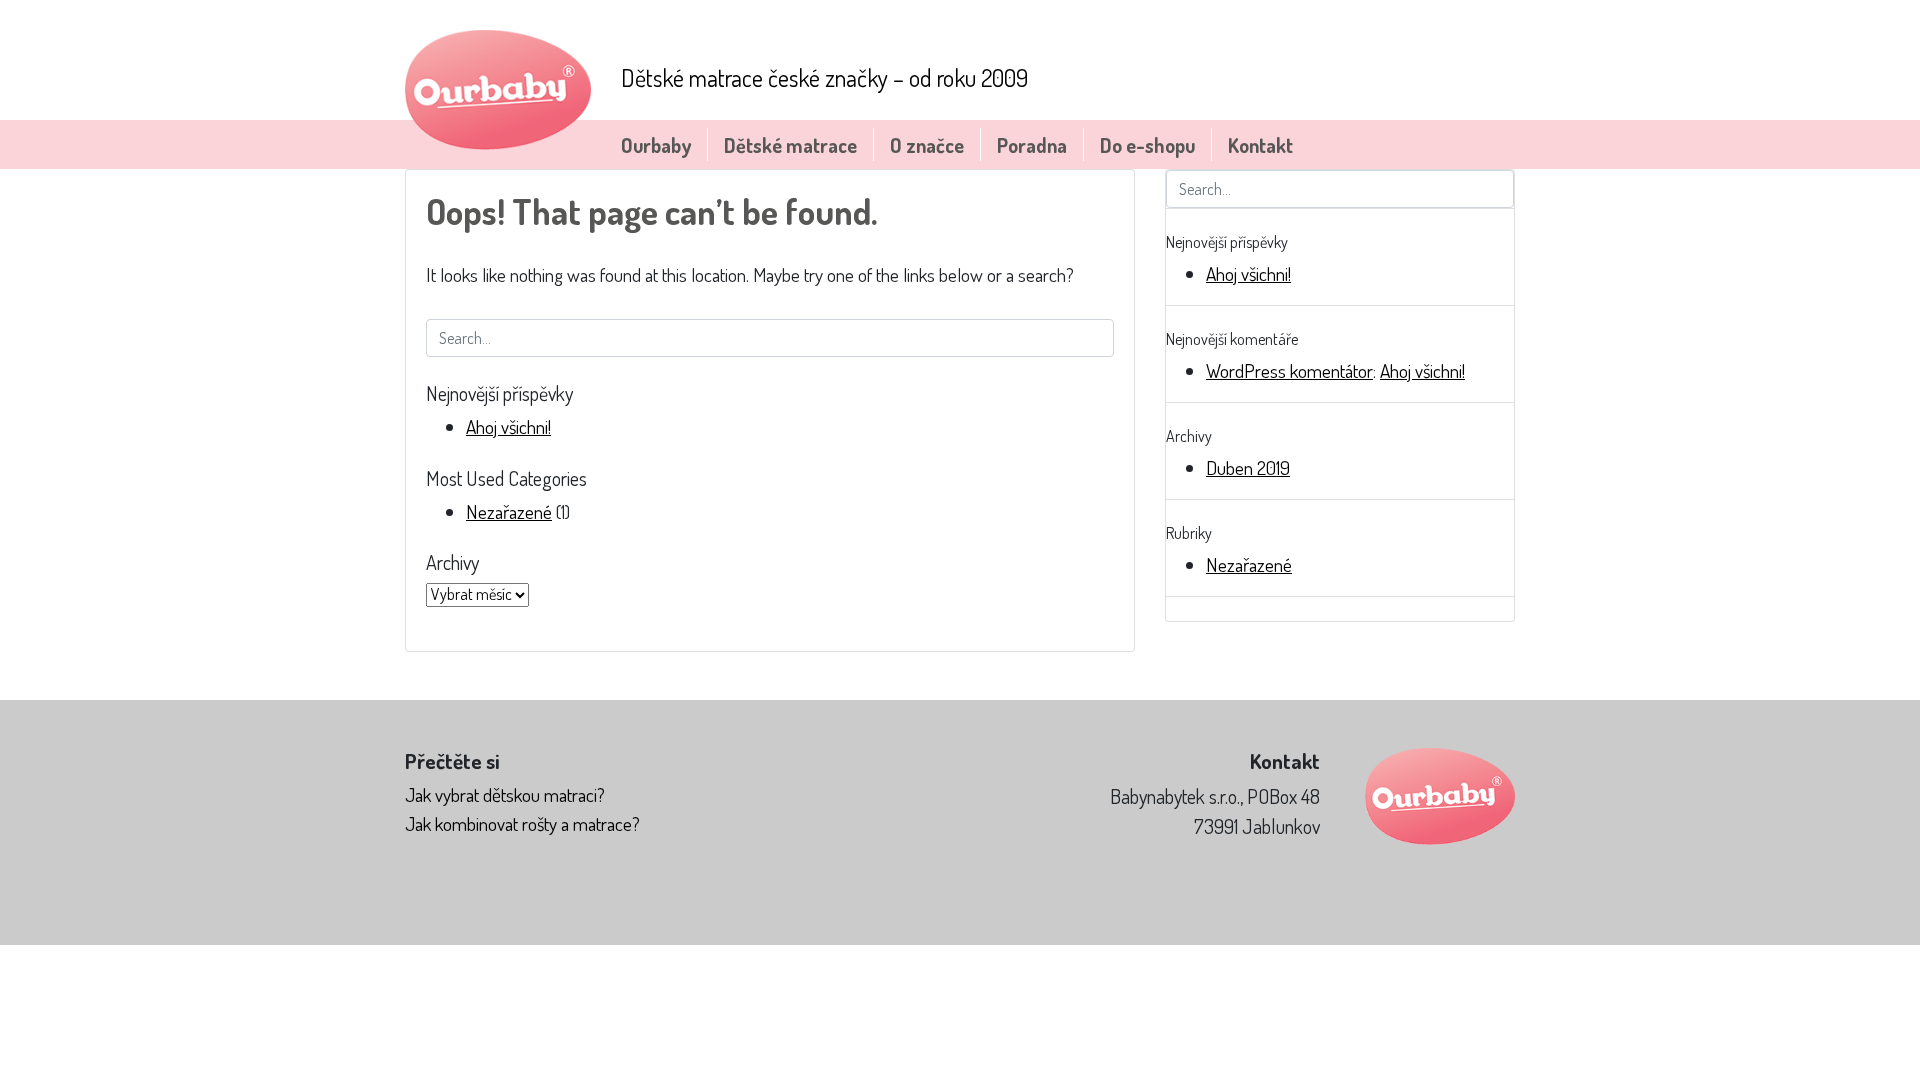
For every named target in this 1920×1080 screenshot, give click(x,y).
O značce (927, 145)
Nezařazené (509, 511)
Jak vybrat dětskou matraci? (505, 794)
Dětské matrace (790, 145)
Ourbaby (656, 145)
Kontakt (1260, 145)
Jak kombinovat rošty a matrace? (522, 823)
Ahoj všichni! (508, 426)
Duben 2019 (1248, 467)
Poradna (1032, 145)
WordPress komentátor (1289, 370)
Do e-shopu (1147, 145)
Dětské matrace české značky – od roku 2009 (824, 77)
